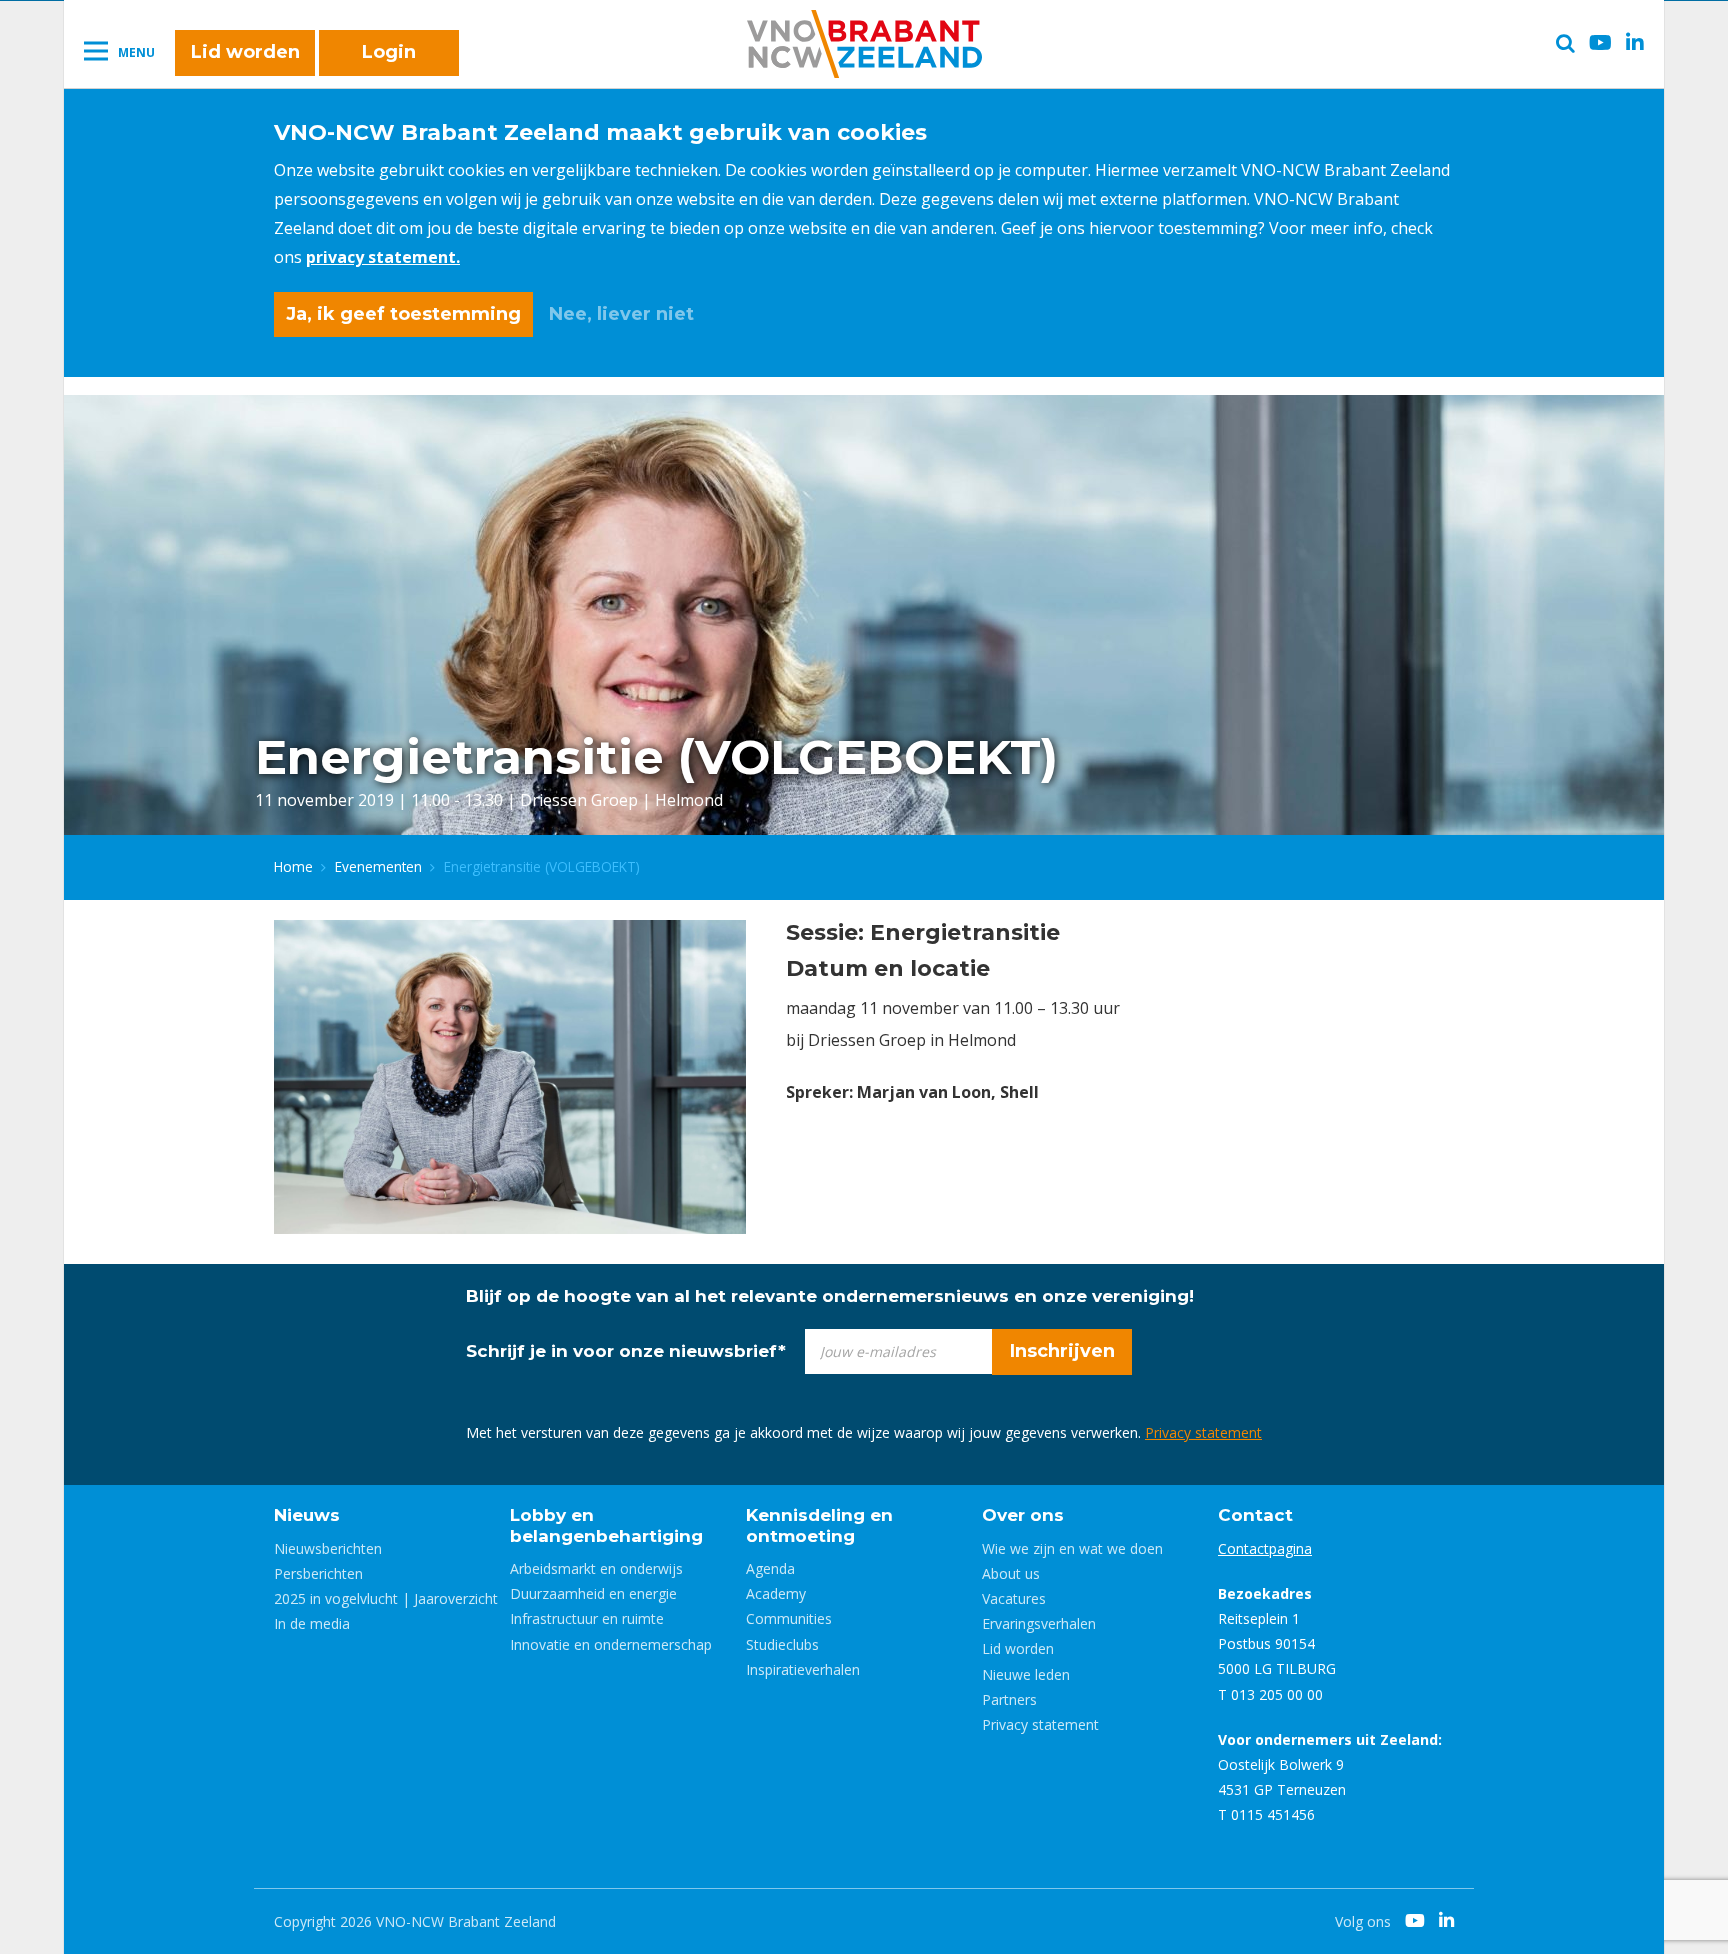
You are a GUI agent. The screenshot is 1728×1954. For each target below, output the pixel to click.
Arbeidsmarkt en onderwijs (596, 1568)
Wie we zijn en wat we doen (1072, 1548)
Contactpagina (1265, 1548)
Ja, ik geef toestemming (403, 314)
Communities (789, 1618)
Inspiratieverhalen (803, 1669)
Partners (1009, 1699)
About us (1011, 1573)
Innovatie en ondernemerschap (611, 1644)
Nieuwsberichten (328, 1548)
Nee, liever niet (621, 314)
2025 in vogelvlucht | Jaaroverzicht (386, 1598)
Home (293, 866)
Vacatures (1014, 1598)
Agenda (770, 1568)
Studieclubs (782, 1644)
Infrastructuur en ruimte (587, 1618)
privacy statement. (383, 257)
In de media (312, 1623)
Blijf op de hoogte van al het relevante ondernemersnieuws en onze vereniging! (830, 1296)
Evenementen (378, 866)
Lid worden (245, 52)
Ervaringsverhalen (1039, 1623)
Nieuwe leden (1026, 1674)
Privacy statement (1203, 1432)
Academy (776, 1593)
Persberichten (318, 1573)
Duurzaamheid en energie (593, 1593)
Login (389, 52)
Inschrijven (1062, 1351)
